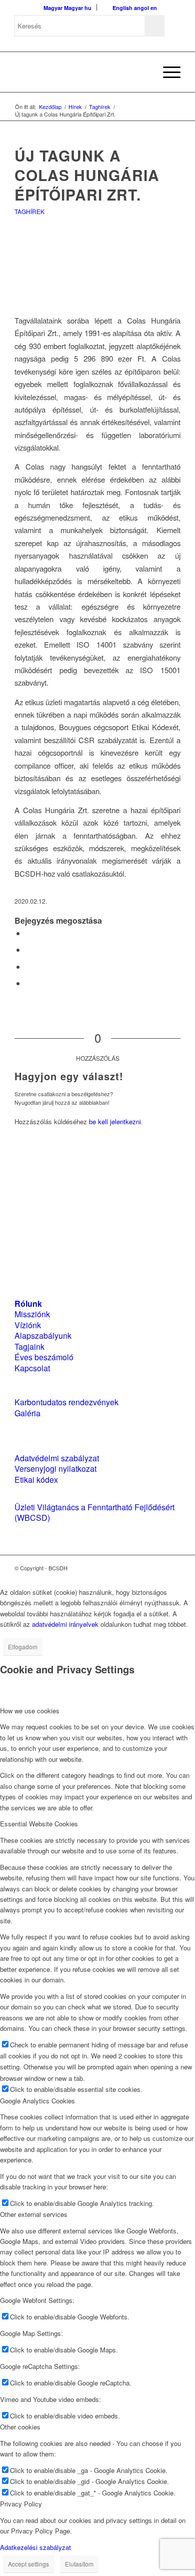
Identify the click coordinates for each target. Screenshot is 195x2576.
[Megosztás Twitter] (28, 949)
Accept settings (28, 2564)
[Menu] (167, 72)
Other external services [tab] (34, 2214)
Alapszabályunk (43, 1336)
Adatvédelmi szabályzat (57, 1458)
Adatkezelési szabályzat (35, 2547)
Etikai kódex (36, 1480)
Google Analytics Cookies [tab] (37, 2101)
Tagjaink (29, 1347)
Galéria (27, 1413)
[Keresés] (143, 72)
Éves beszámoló (44, 1357)
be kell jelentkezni (115, 1121)
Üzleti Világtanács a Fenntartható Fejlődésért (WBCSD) (94, 1512)
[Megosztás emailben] (28, 983)
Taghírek (29, 211)
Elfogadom (23, 1647)
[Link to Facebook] (143, 1568)
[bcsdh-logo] (81, 72)
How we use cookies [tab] (30, 1711)
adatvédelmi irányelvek (65, 1624)
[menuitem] (143, 72)
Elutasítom (79, 2564)
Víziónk (28, 1325)
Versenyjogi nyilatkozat (55, 1469)
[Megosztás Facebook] (28, 933)
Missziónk (32, 1314)
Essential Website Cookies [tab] (39, 1824)
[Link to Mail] (173, 1568)
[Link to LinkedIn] (158, 1568)
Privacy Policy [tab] (21, 2504)
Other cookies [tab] (20, 2427)
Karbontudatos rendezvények (66, 1402)
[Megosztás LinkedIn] (28, 966)
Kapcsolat (32, 1368)
